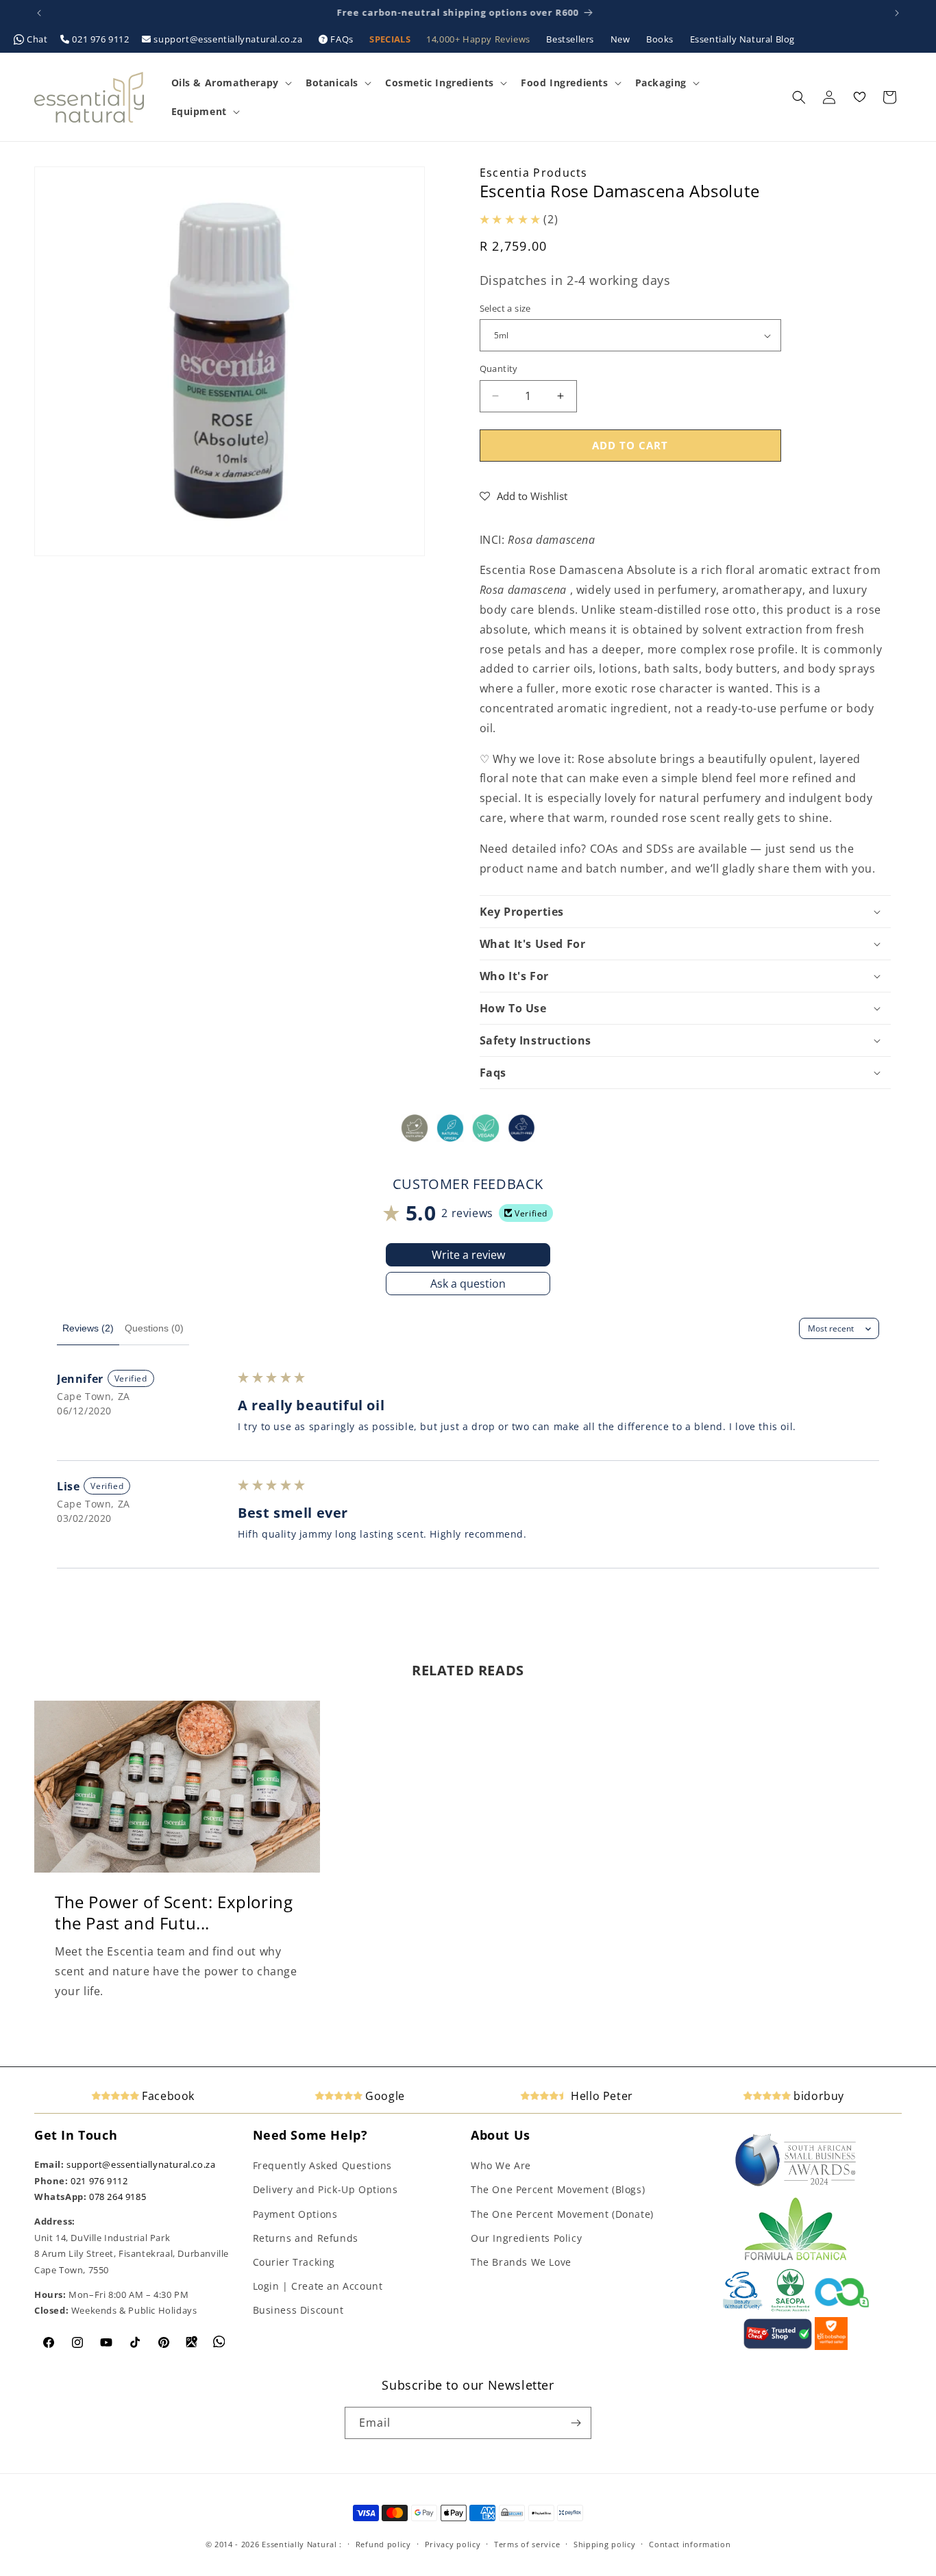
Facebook (167, 2096)
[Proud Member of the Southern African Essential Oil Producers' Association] (790, 2309)
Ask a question (468, 1284)
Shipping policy (605, 2544)
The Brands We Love (521, 2262)
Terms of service (527, 2544)
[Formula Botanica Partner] (796, 2259)
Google (384, 2096)
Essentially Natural (299, 2544)
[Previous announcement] (39, 13)
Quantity (499, 368)
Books (661, 39)
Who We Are (501, 2165)
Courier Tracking (294, 2262)
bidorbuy (817, 2096)
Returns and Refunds (306, 2238)
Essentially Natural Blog (742, 39)
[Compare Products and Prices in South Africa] (778, 2347)
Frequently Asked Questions (323, 2165)
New (621, 39)
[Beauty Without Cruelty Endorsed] (743, 2309)
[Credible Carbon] (842, 2309)
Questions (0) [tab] (154, 1328)
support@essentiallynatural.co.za (228, 39)
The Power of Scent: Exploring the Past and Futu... (174, 1912)
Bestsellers (571, 39)
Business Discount (298, 2310)
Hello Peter (601, 2096)
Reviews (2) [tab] (88, 1328)
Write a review (468, 1255)
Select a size (505, 308)
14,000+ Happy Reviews (479, 39)
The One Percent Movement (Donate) (562, 2214)
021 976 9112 (101, 39)
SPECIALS (391, 39)
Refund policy (383, 2544)
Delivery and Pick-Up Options (325, 2189)
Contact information (690, 2544)
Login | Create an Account (318, 2286)
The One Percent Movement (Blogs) (558, 2189)
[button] (230, 83)
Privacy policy (453, 2544)
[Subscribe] (576, 2423)
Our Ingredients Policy (526, 2238)
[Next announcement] (897, 13)
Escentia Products (534, 173)
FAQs (342, 39)
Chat (38, 39)
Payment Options (295, 2214)
